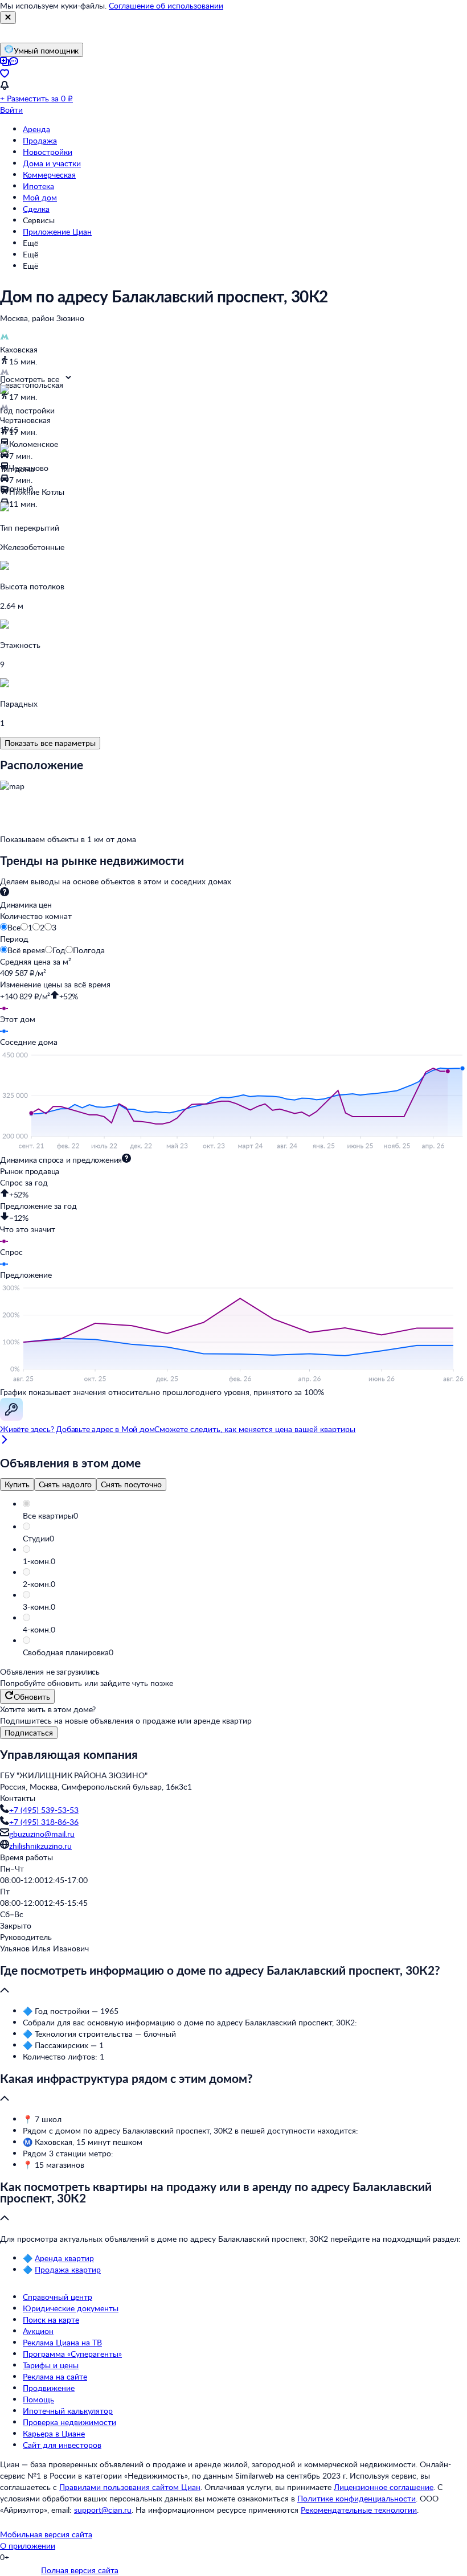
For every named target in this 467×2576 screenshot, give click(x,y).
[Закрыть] (8, 18)
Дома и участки (52, 163)
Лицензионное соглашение (384, 2487)
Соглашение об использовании (166, 5)
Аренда (36, 129)
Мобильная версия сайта (46, 2534)
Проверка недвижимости (69, 2422)
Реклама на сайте (55, 2376)
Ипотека (38, 186)
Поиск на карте (51, 2319)
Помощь (38, 2399)
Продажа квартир (68, 2269)
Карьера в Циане (54, 2433)
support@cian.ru (103, 2510)
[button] (245, 1516)
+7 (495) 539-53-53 (44, 1810)
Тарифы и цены (51, 2365)
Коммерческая (49, 175)
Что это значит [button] (28, 1229)
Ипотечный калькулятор (68, 2411)
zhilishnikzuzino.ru (40, 1846)
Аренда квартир (64, 2258)
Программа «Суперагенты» (72, 2354)
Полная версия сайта (80, 2570)
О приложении (28, 2546)
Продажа (40, 140)
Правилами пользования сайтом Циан (130, 2487)
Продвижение (49, 2388)
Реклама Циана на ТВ (62, 2342)
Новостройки (48, 152)
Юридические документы (71, 2308)
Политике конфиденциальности (357, 2498)
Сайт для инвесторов (62, 2445)
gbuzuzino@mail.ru (42, 1834)
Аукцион (38, 2331)
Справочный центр (58, 2297)
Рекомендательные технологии (359, 2510)
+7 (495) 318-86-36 (44, 1822)
